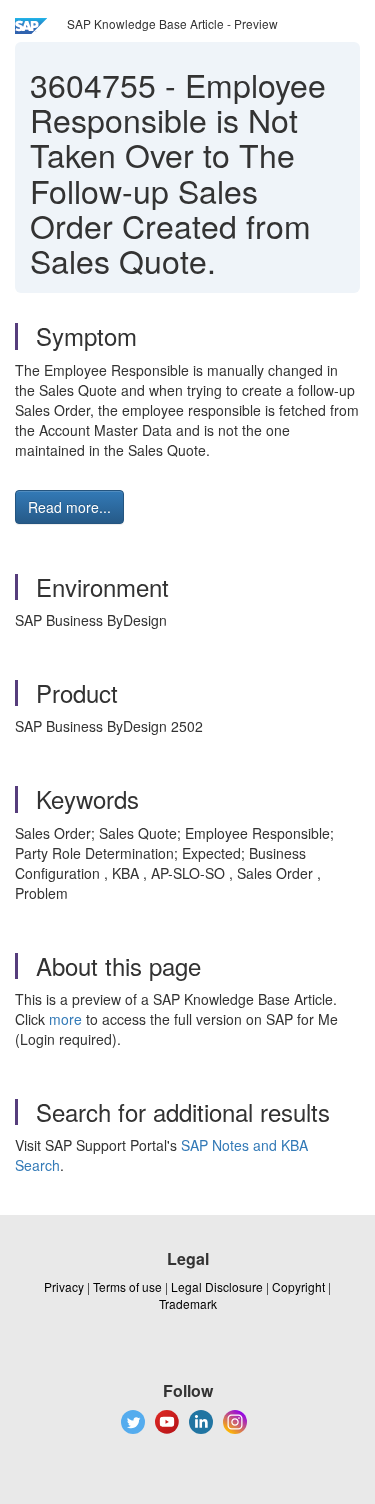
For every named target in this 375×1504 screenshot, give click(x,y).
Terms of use (127, 1286)
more (65, 1019)
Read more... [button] (69, 507)
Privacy (64, 1286)
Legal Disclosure (217, 1286)
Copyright (298, 1286)
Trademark (188, 1303)
